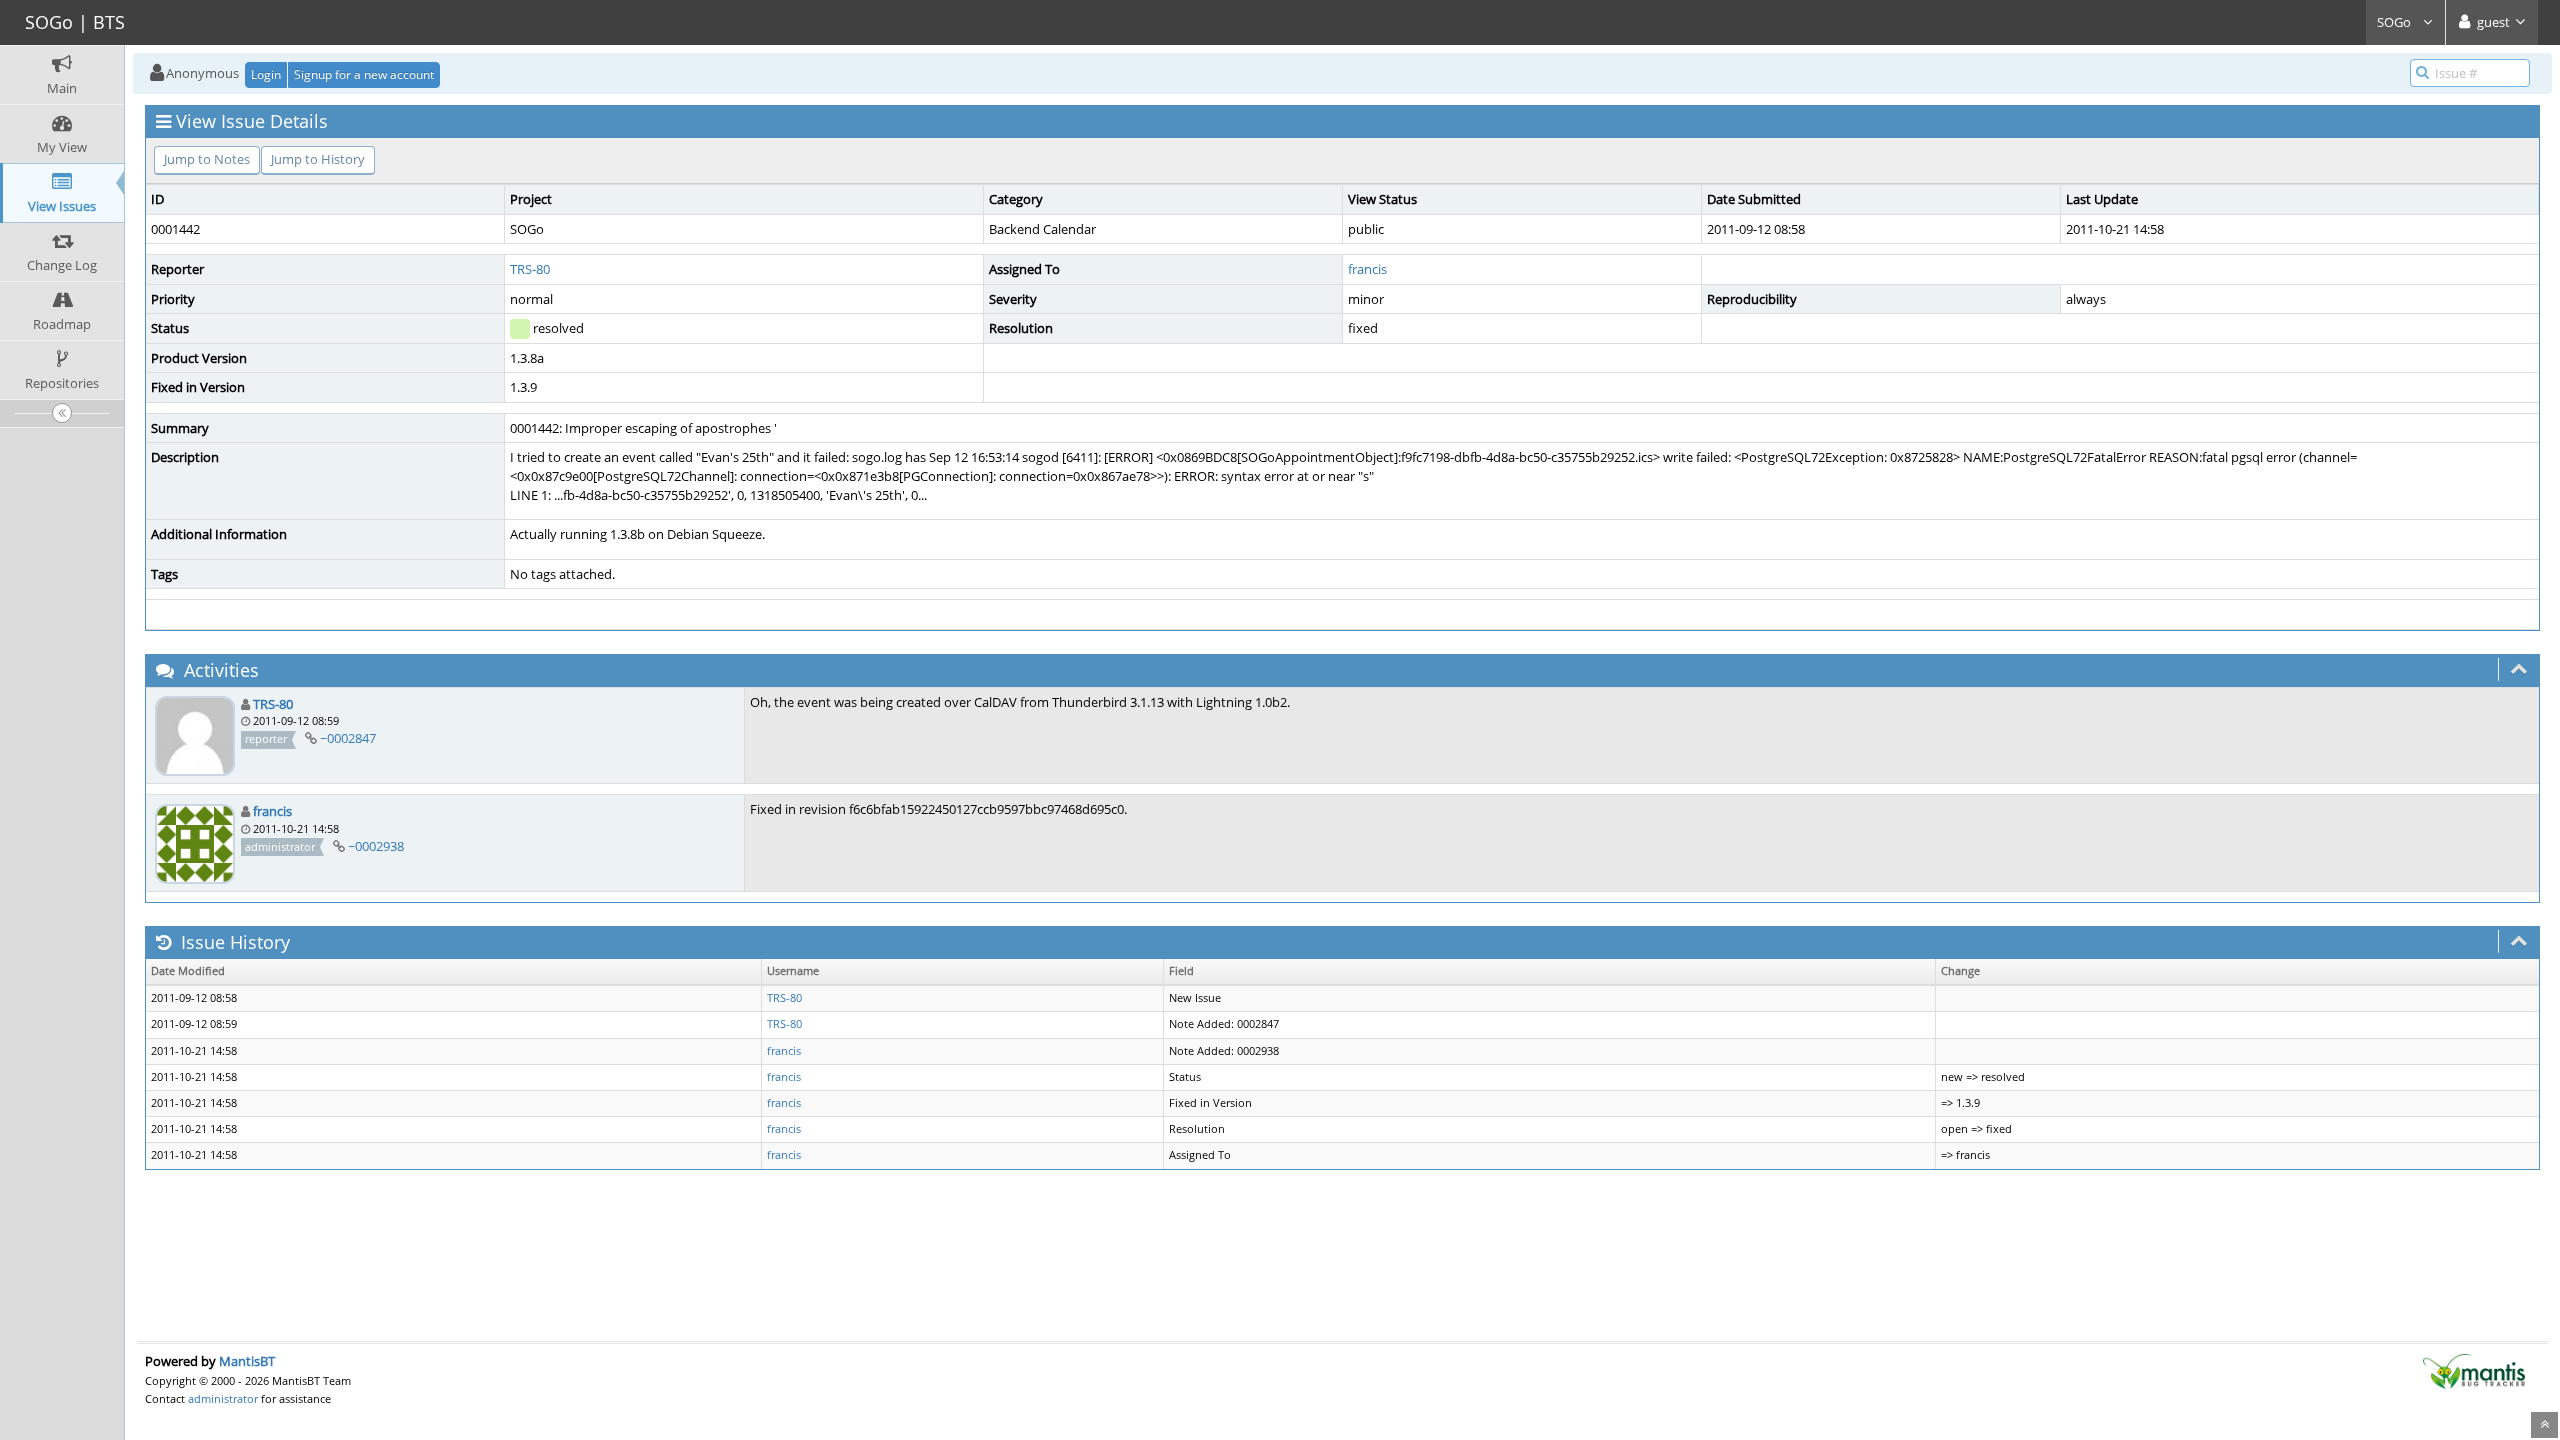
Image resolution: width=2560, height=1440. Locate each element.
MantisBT (247, 1361)
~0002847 (348, 738)
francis (1367, 269)
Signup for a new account (364, 74)
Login (266, 74)
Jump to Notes (207, 159)
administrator (223, 1398)
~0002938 (376, 846)
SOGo (2395, 22)
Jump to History (318, 159)
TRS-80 (530, 269)
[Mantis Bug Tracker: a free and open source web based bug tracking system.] (2474, 1370)
